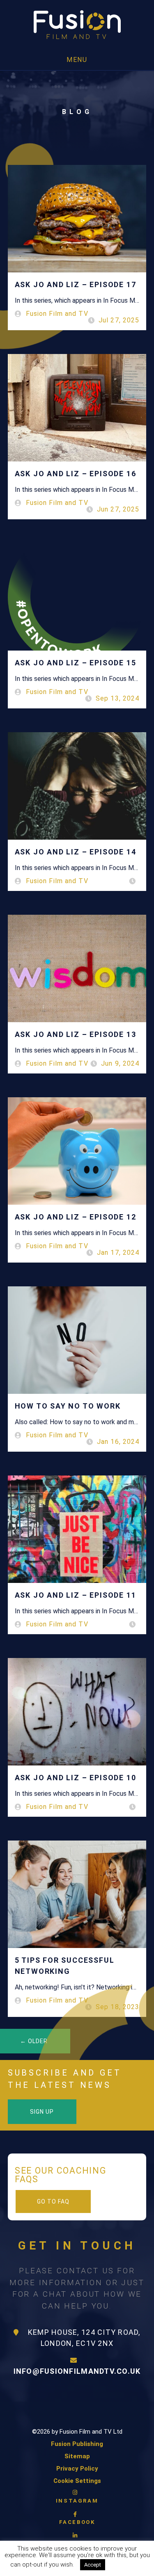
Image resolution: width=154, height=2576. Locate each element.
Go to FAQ (53, 2201)
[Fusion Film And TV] (77, 25)
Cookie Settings (77, 2481)
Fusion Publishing (77, 2444)
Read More (128, 2565)
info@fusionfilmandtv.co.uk (77, 2371)
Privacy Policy (77, 2469)
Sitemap (77, 2456)
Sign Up (42, 2112)
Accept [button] (93, 2565)
